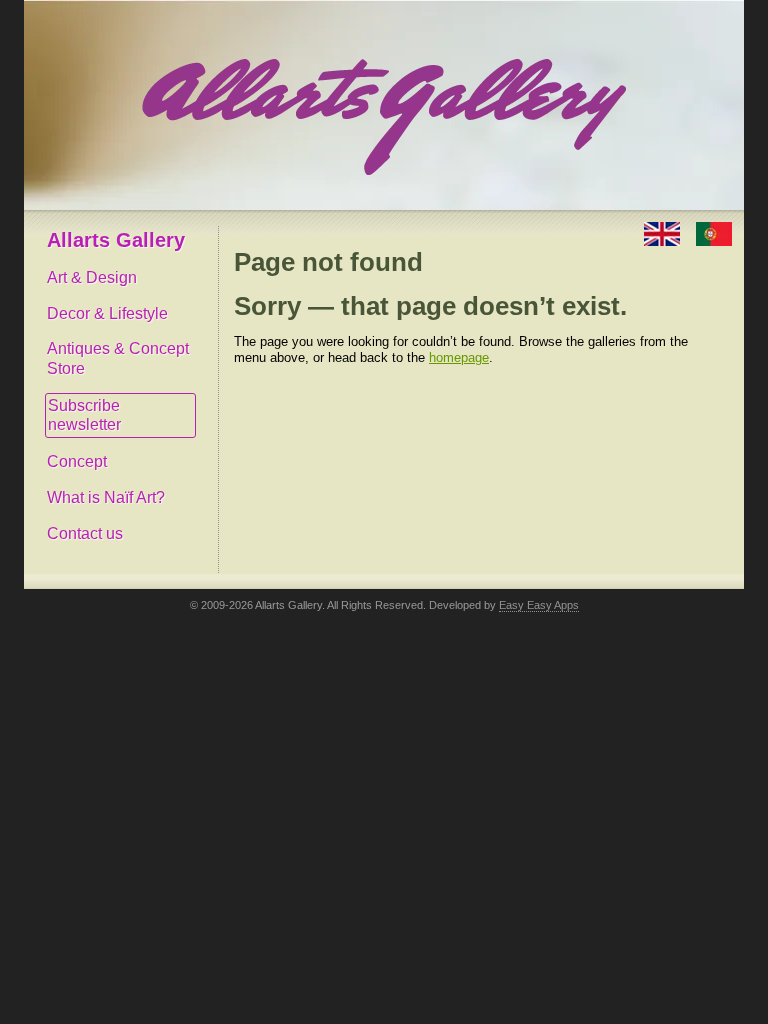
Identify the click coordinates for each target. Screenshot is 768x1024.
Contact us (85, 533)
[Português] (714, 232)
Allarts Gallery (116, 240)
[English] (664, 232)
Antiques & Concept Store (118, 358)
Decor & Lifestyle (107, 313)
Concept (77, 461)
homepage (459, 357)
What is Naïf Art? (106, 497)
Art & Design (92, 277)
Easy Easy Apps (539, 605)
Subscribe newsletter (84, 415)
